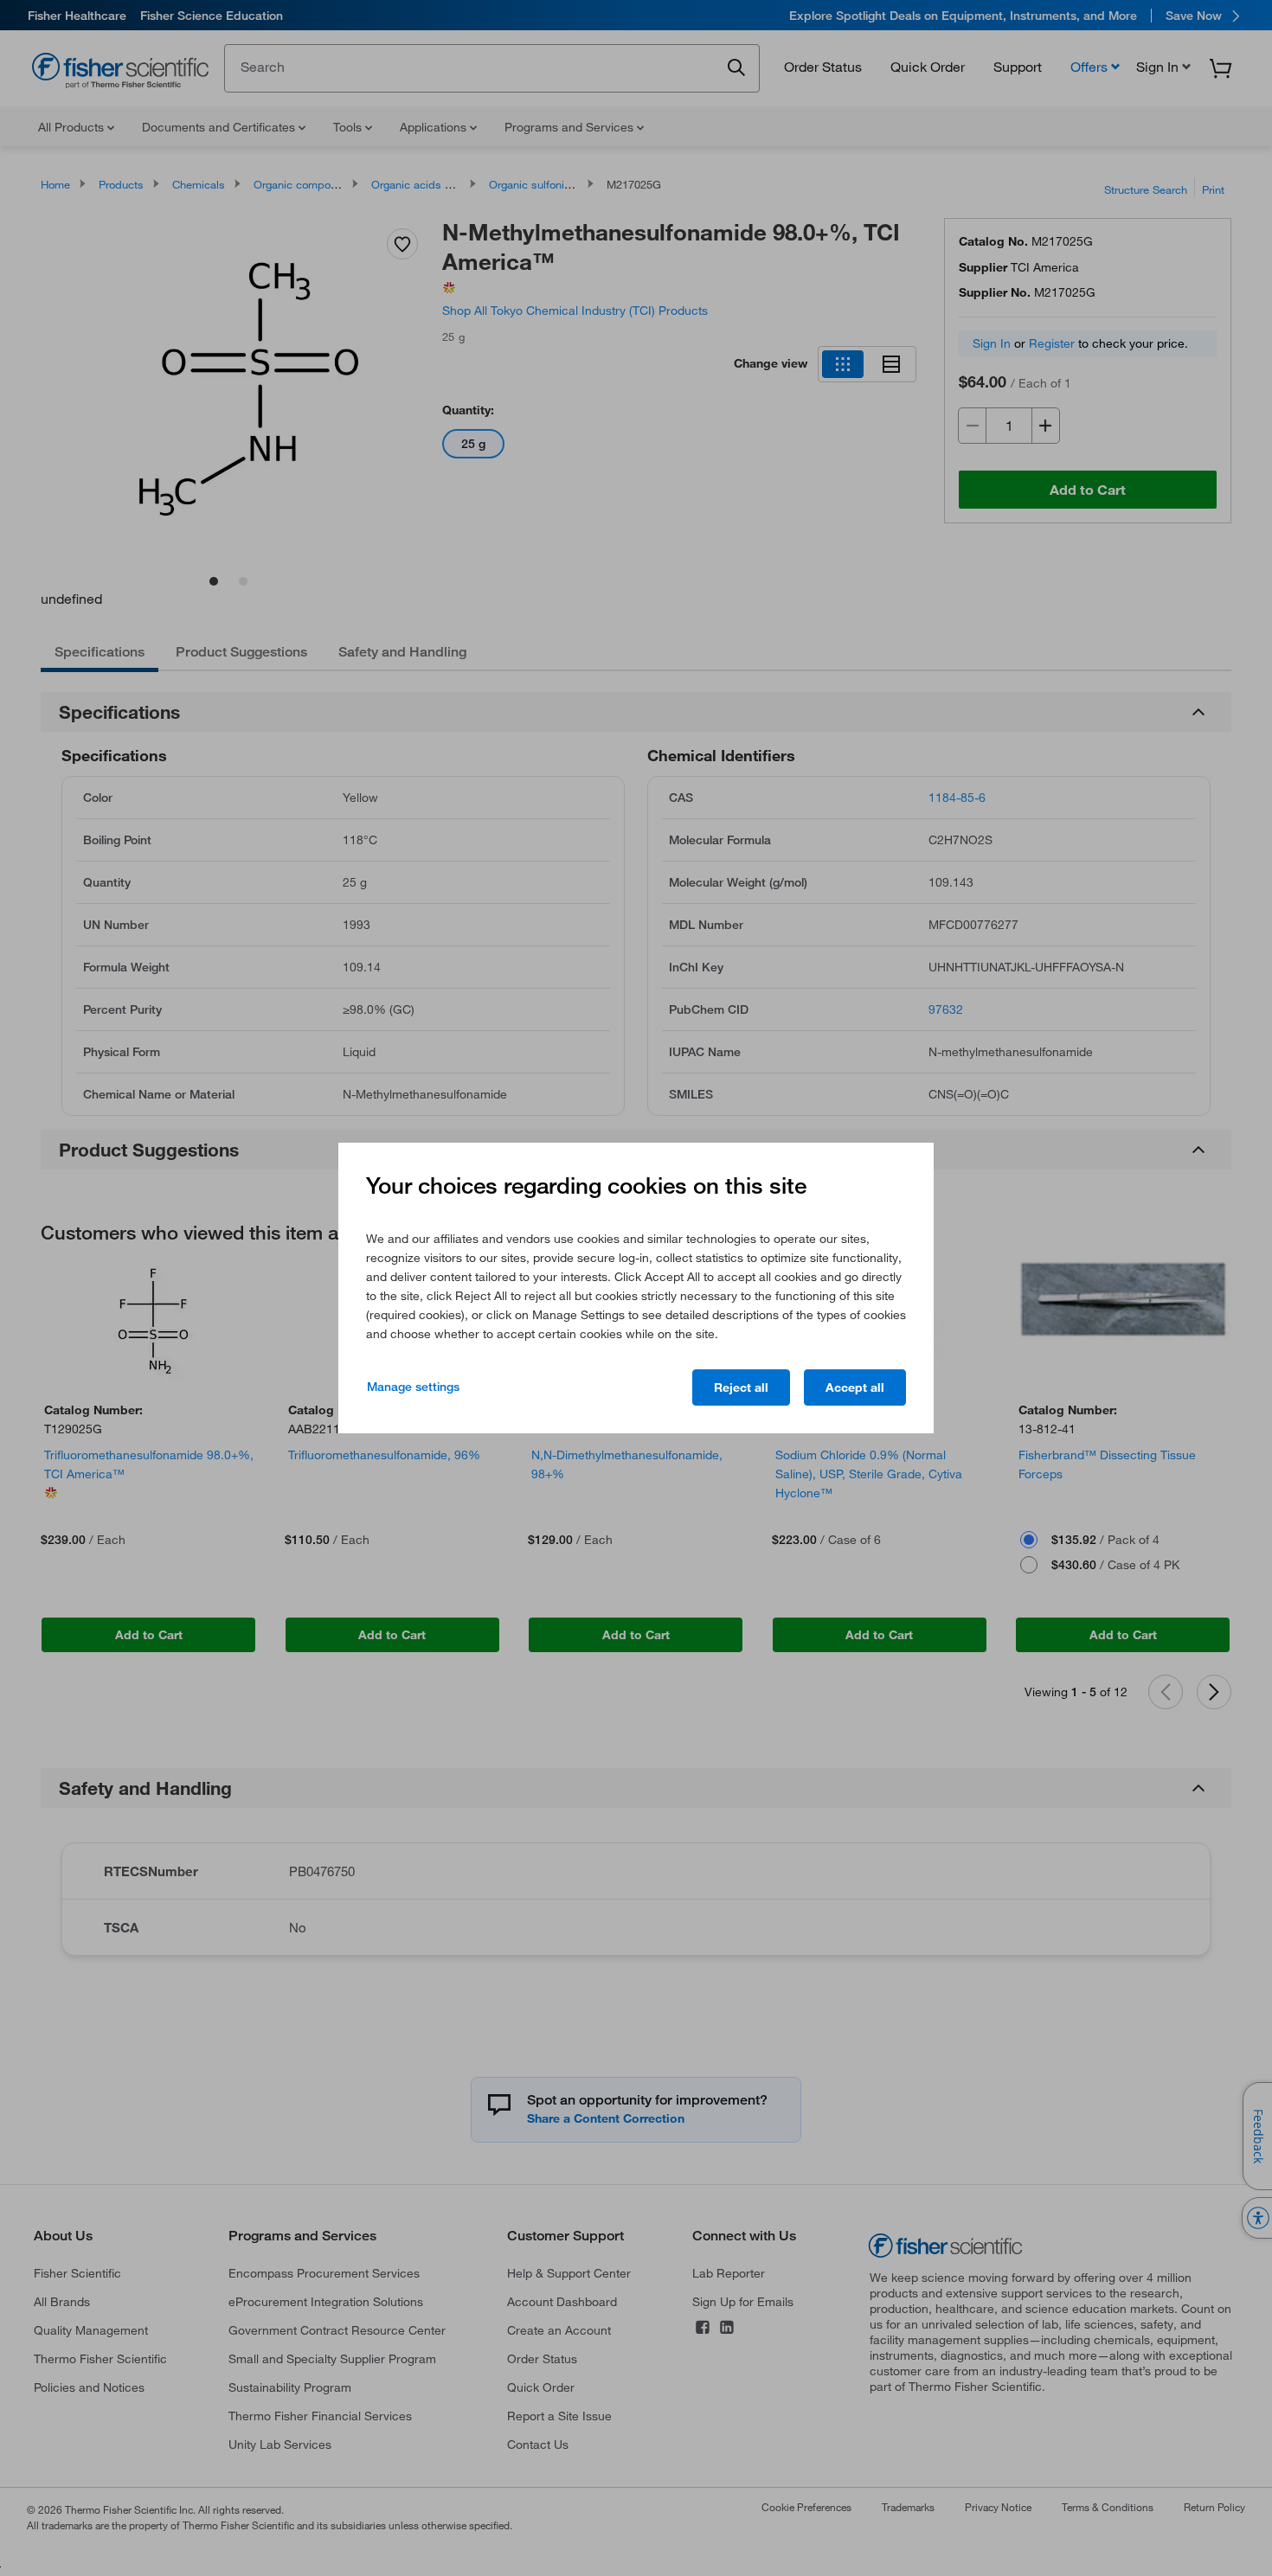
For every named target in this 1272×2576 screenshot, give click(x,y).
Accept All (855, 1387)
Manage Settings (413, 1387)
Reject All (741, 1387)
